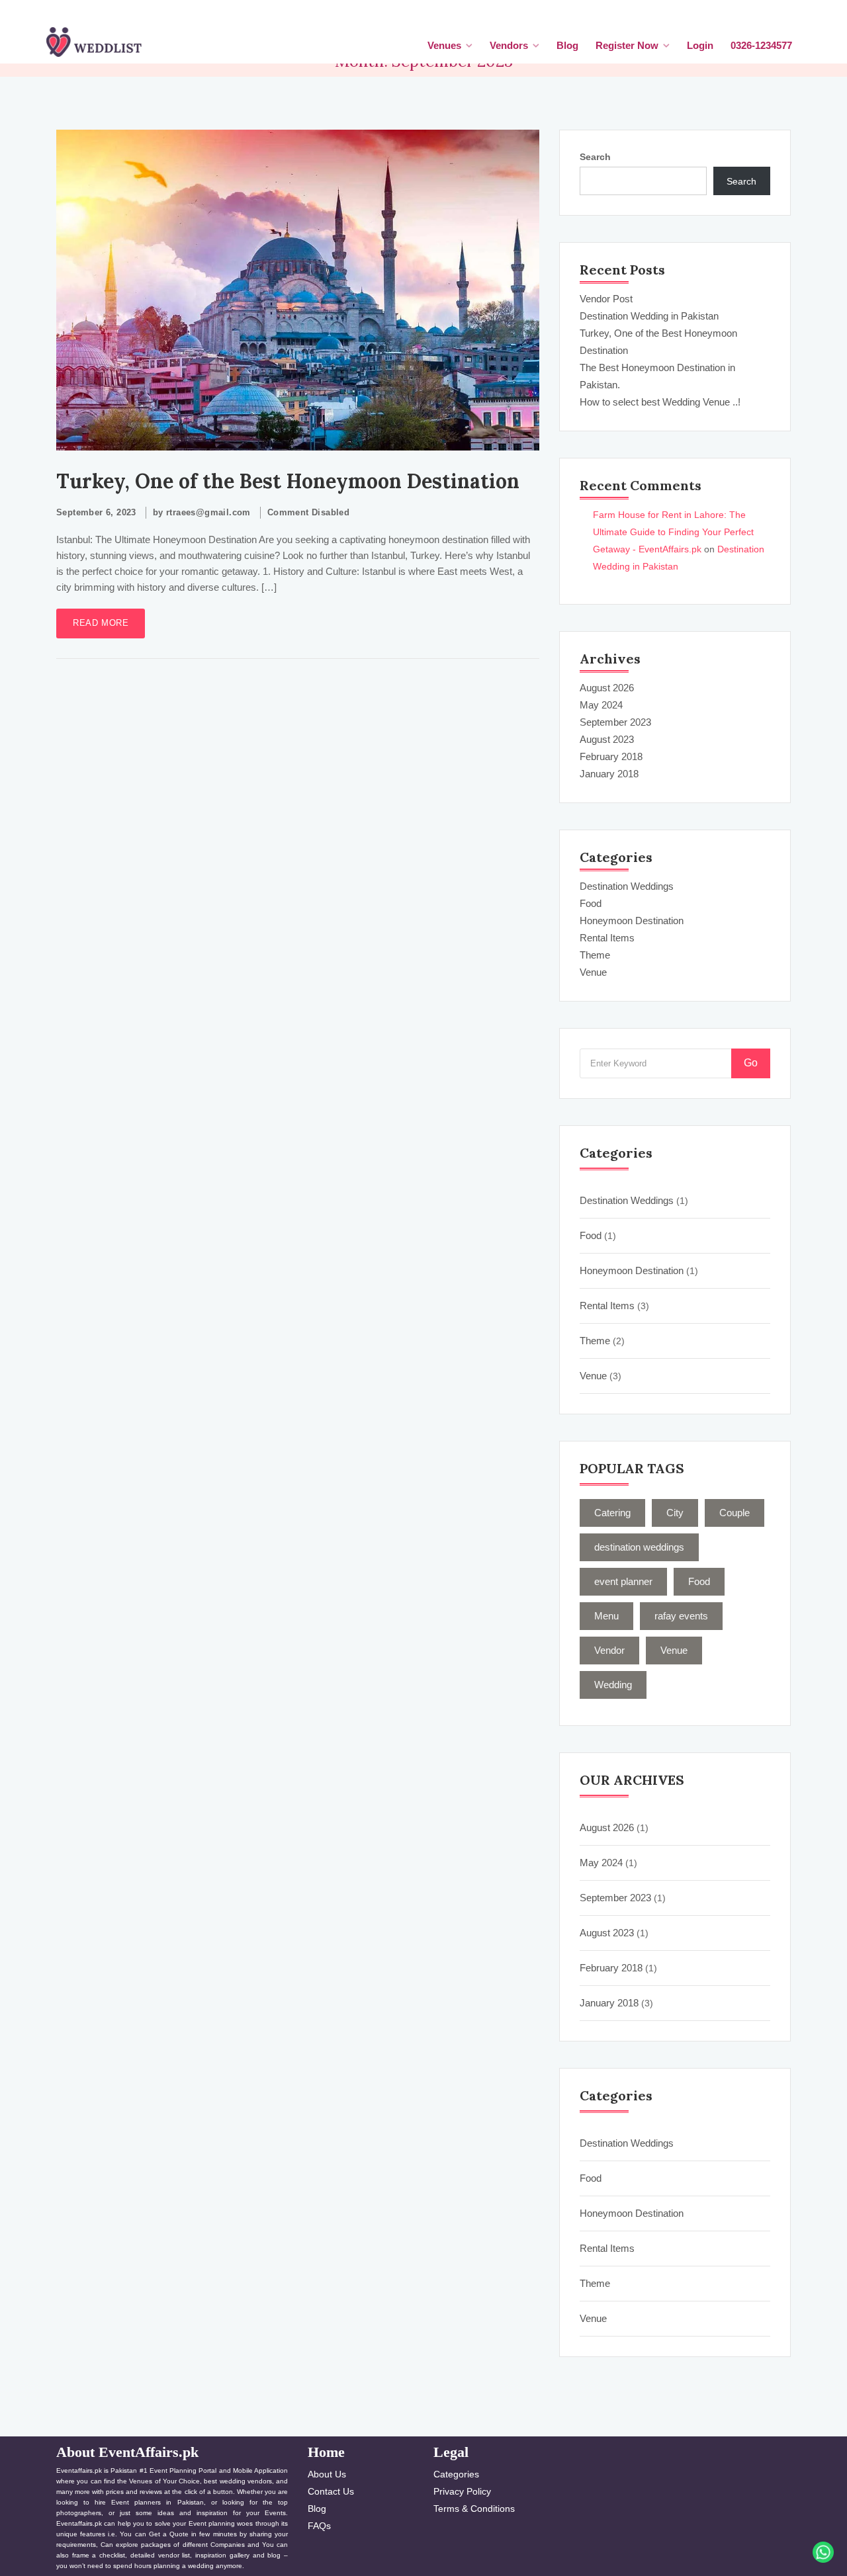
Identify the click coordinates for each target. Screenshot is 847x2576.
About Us (327, 2474)
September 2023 (615, 722)
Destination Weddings (627, 886)
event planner (623, 1581)
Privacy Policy (462, 2491)
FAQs (319, 2526)
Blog (567, 45)
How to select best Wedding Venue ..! (660, 402)
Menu (606, 1616)
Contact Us (331, 2491)
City (675, 1513)
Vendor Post (606, 299)
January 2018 (609, 774)
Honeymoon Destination (632, 921)
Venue (593, 972)
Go (751, 1063)
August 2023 (607, 739)
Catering (612, 1513)
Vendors (509, 45)
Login (700, 45)
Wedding (613, 1685)
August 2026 (607, 688)
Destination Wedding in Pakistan (649, 316)
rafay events (681, 1616)
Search (595, 157)
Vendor (609, 1650)
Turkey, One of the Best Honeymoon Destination (288, 481)
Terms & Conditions (474, 2509)
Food (591, 903)
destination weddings (639, 1547)
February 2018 (611, 756)
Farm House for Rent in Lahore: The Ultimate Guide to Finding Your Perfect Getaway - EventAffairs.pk (673, 532)
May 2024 (601, 705)
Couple (735, 1513)
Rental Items (607, 938)
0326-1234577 (761, 45)
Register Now (627, 45)
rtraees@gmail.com (208, 512)
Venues (444, 45)
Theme (595, 955)
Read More (101, 623)
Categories (456, 2474)
